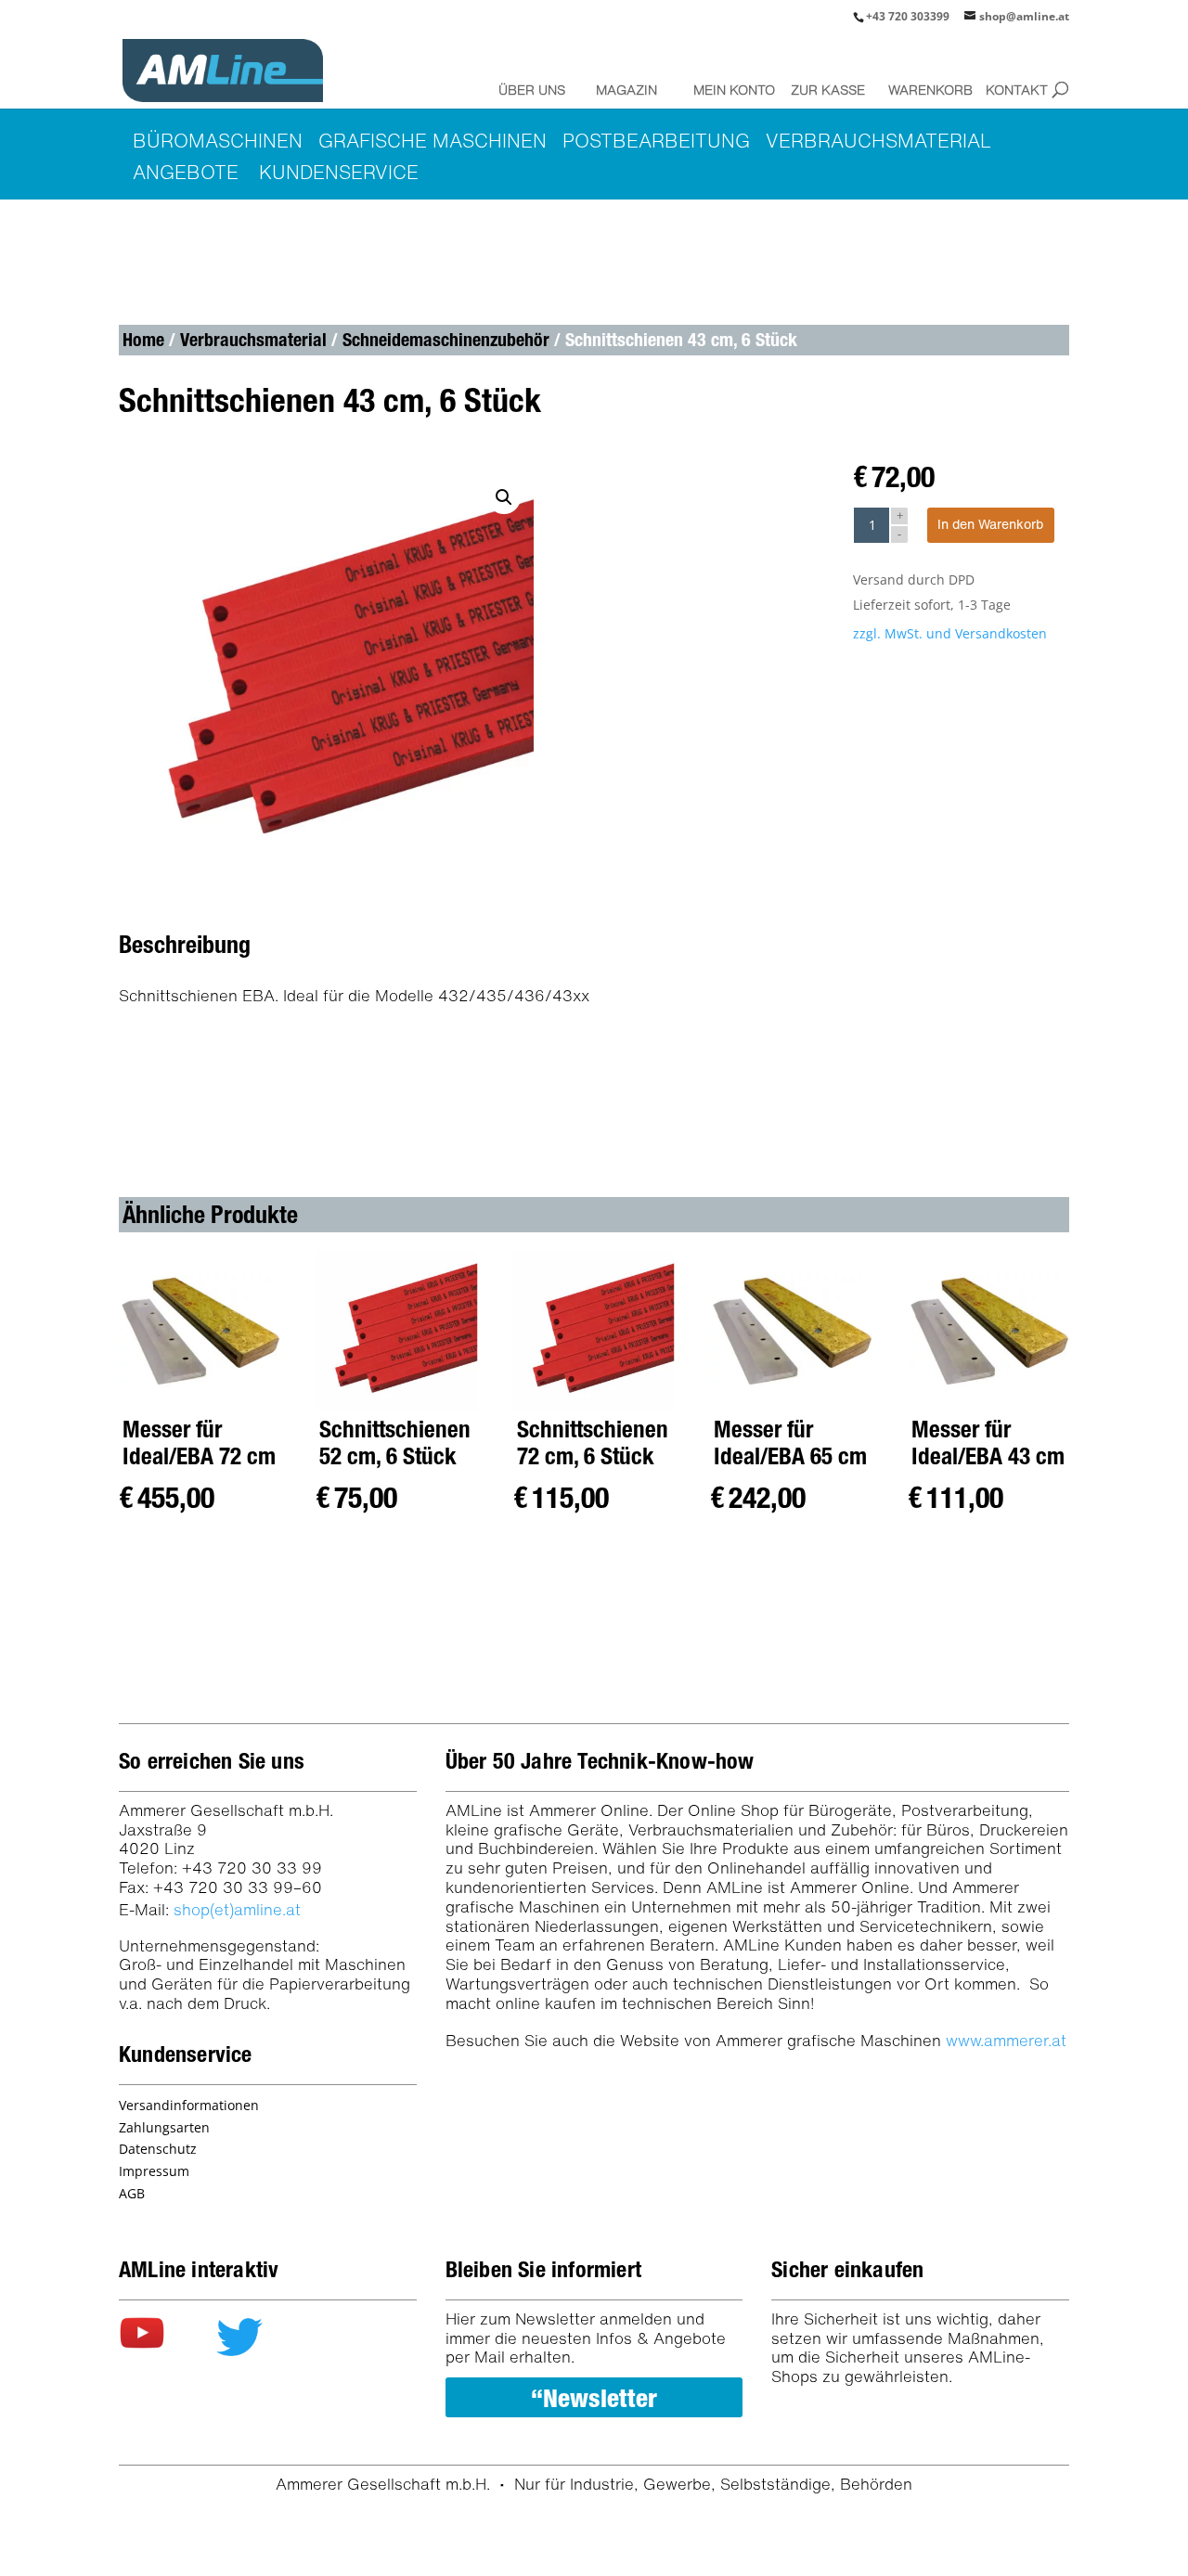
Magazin (626, 90)
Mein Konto (730, 90)
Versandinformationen (189, 2105)
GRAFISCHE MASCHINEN (433, 141)
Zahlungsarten (164, 2127)
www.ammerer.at (1006, 2040)
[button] (504, 497)
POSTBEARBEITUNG (656, 141)
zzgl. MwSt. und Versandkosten (950, 633)
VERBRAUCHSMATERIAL (878, 141)
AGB (132, 2193)
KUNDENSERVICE (339, 172)
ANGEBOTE (186, 172)
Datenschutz (158, 2149)
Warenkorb (924, 90)
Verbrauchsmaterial (253, 340)
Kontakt (1017, 90)
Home (143, 340)
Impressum (154, 2171)
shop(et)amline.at (237, 1909)
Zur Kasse (827, 90)
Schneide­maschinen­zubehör (446, 340)
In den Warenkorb (990, 524)
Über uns (532, 90)
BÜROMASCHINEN (218, 141)
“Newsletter (594, 2398)
